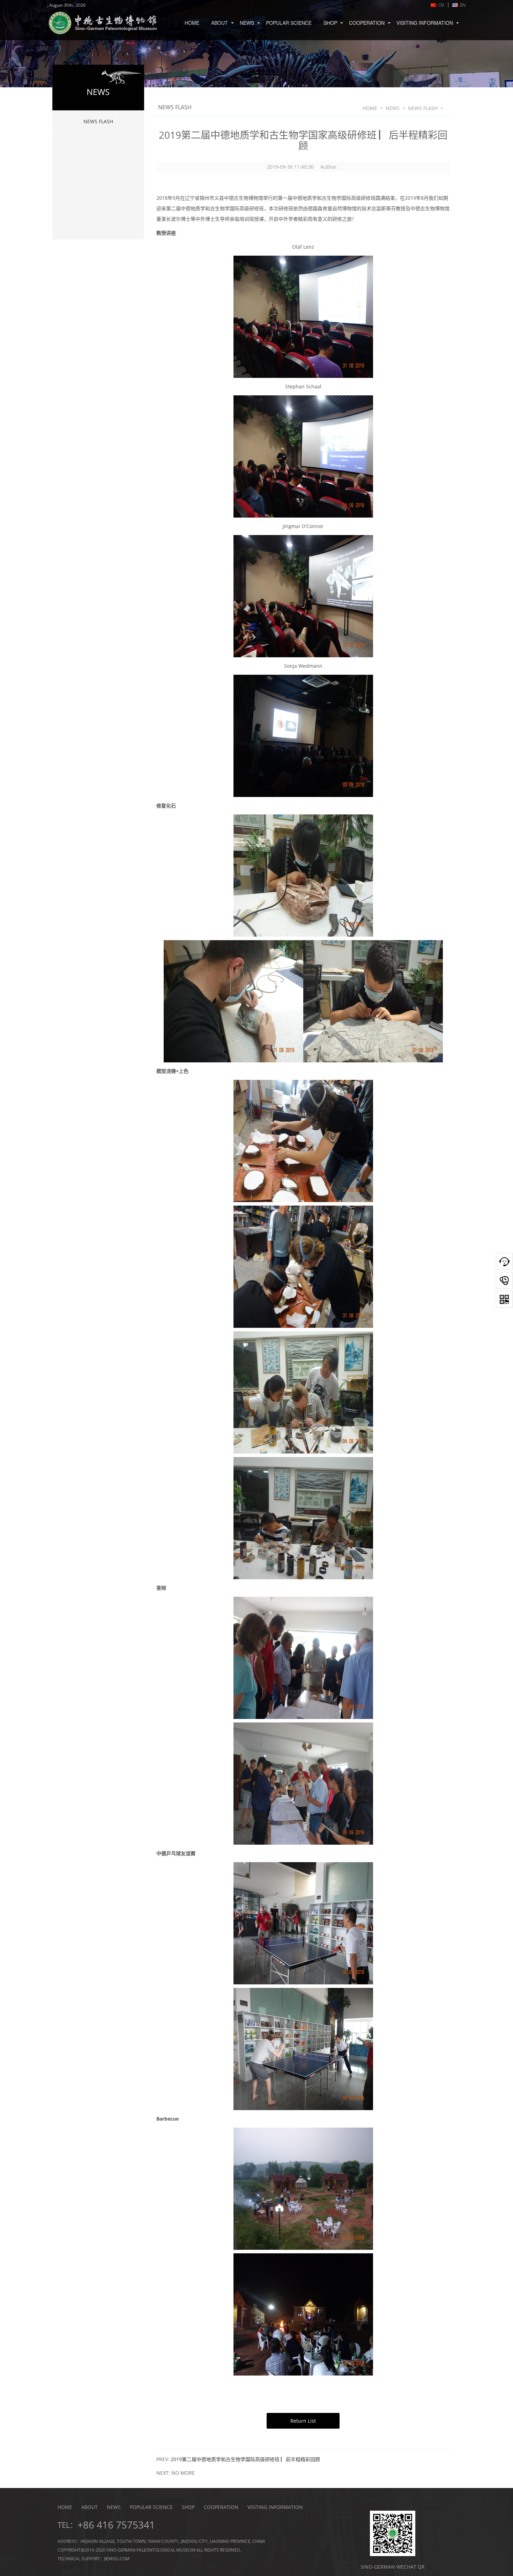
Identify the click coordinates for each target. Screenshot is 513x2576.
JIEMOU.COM (117, 2559)
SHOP (330, 23)
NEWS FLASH (98, 121)
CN (440, 5)
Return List (303, 2421)
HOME (192, 23)
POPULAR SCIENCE (289, 23)
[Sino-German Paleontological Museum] (106, 24)
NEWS (247, 23)
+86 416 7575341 (116, 2525)
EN (457, 5)
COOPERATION (367, 23)
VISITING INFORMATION (425, 23)
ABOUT (220, 23)
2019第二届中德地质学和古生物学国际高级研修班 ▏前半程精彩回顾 (245, 2459)
